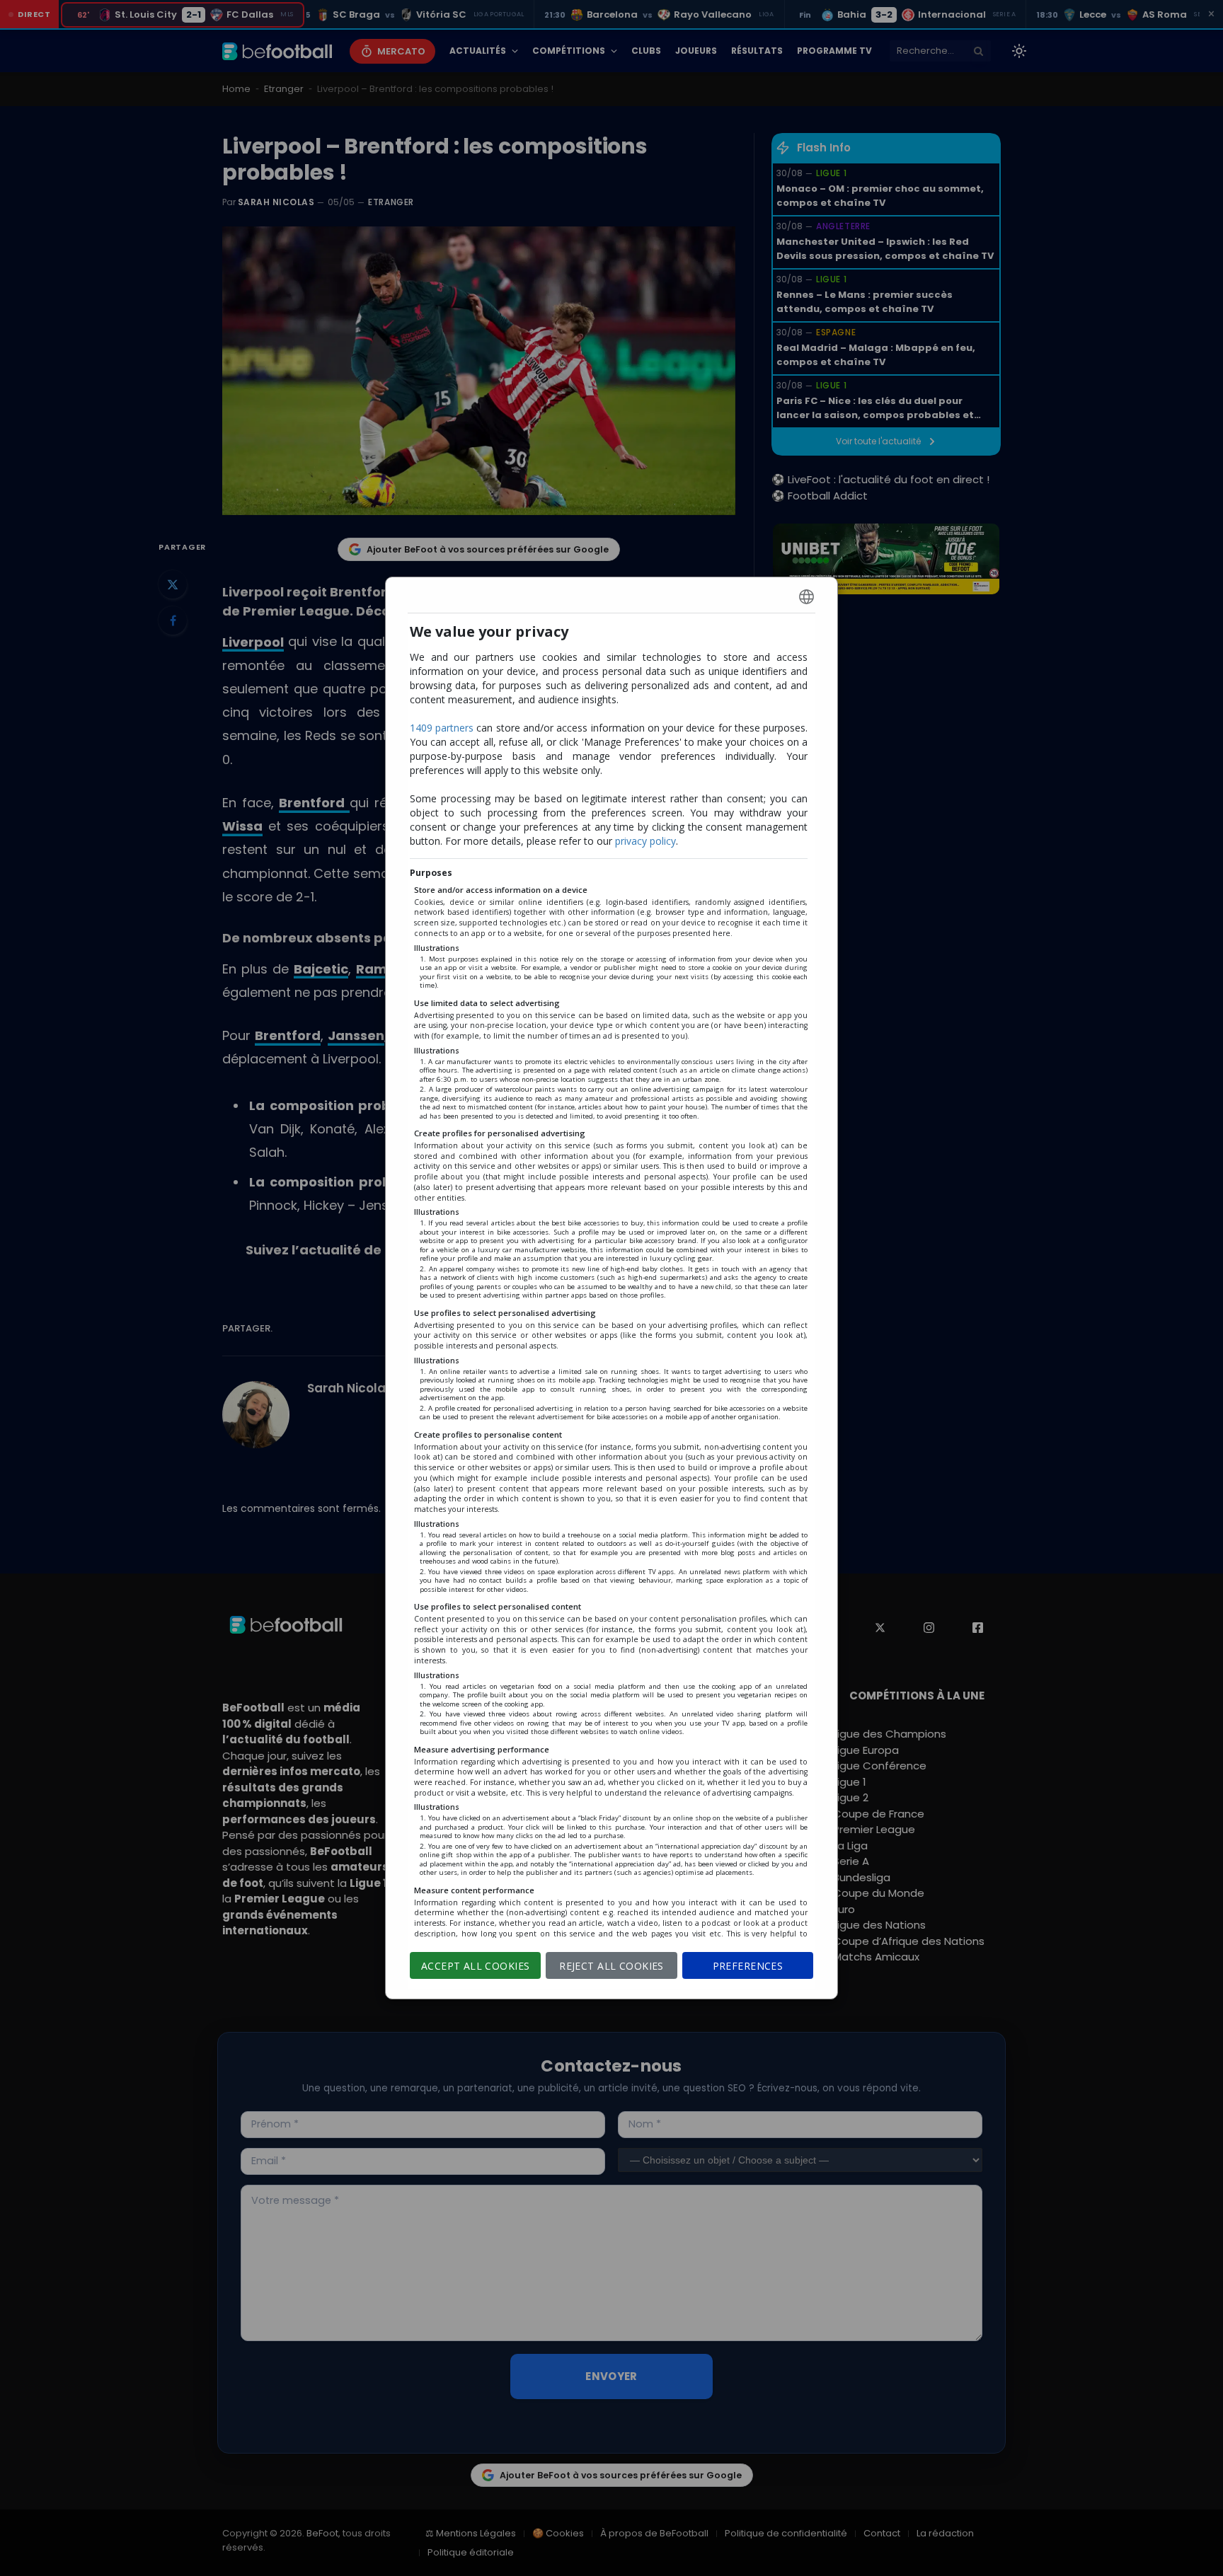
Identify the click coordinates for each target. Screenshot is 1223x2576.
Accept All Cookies (476, 1966)
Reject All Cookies (611, 1966)
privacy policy (645, 841)
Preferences (748, 1966)
